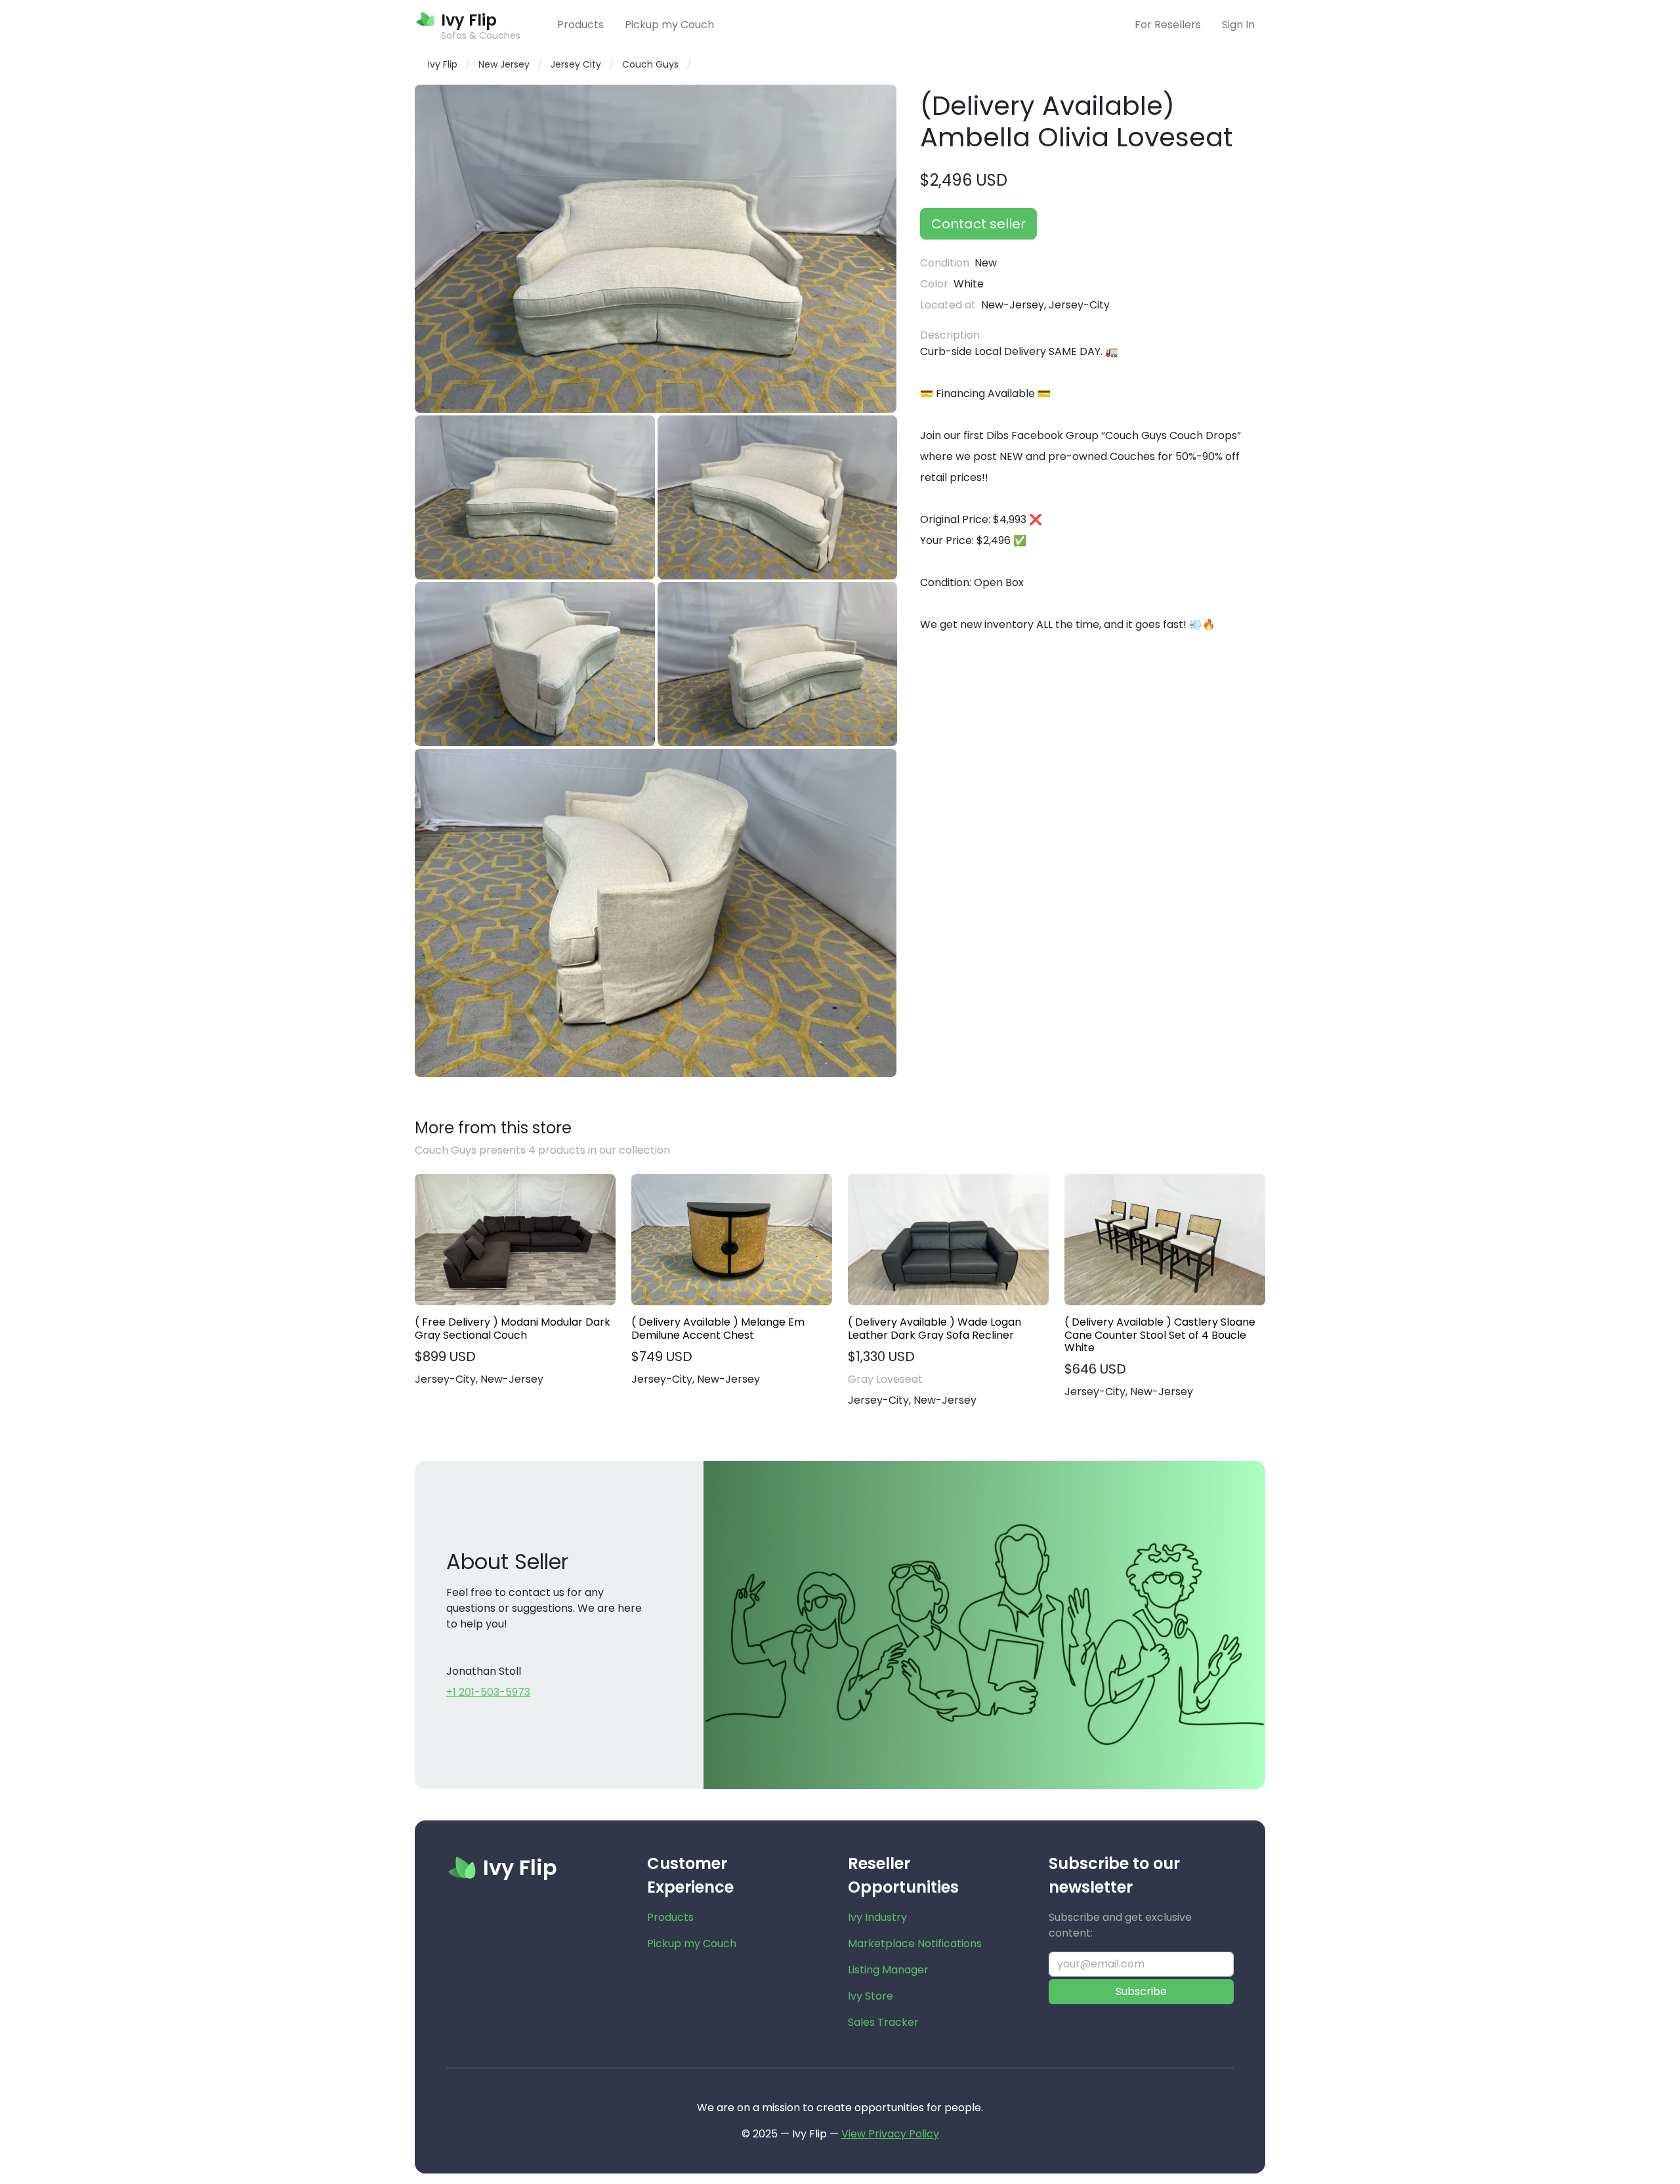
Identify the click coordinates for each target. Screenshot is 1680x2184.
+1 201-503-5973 (488, 1692)
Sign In (1238, 25)
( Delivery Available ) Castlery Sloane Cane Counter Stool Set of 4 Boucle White (1160, 1335)
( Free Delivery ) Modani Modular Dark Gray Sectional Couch (513, 1328)
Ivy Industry (877, 1917)
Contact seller (978, 224)
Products (580, 25)
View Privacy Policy (890, 2134)
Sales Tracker (883, 2022)
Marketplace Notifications (915, 1943)
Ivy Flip (443, 64)
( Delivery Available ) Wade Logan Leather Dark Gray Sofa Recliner (934, 1328)
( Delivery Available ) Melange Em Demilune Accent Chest (718, 1328)
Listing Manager (888, 1970)
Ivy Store (871, 1996)
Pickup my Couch (669, 25)
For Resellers (1168, 25)
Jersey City (576, 64)
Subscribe (1141, 1991)
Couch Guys (650, 64)
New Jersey (504, 64)
